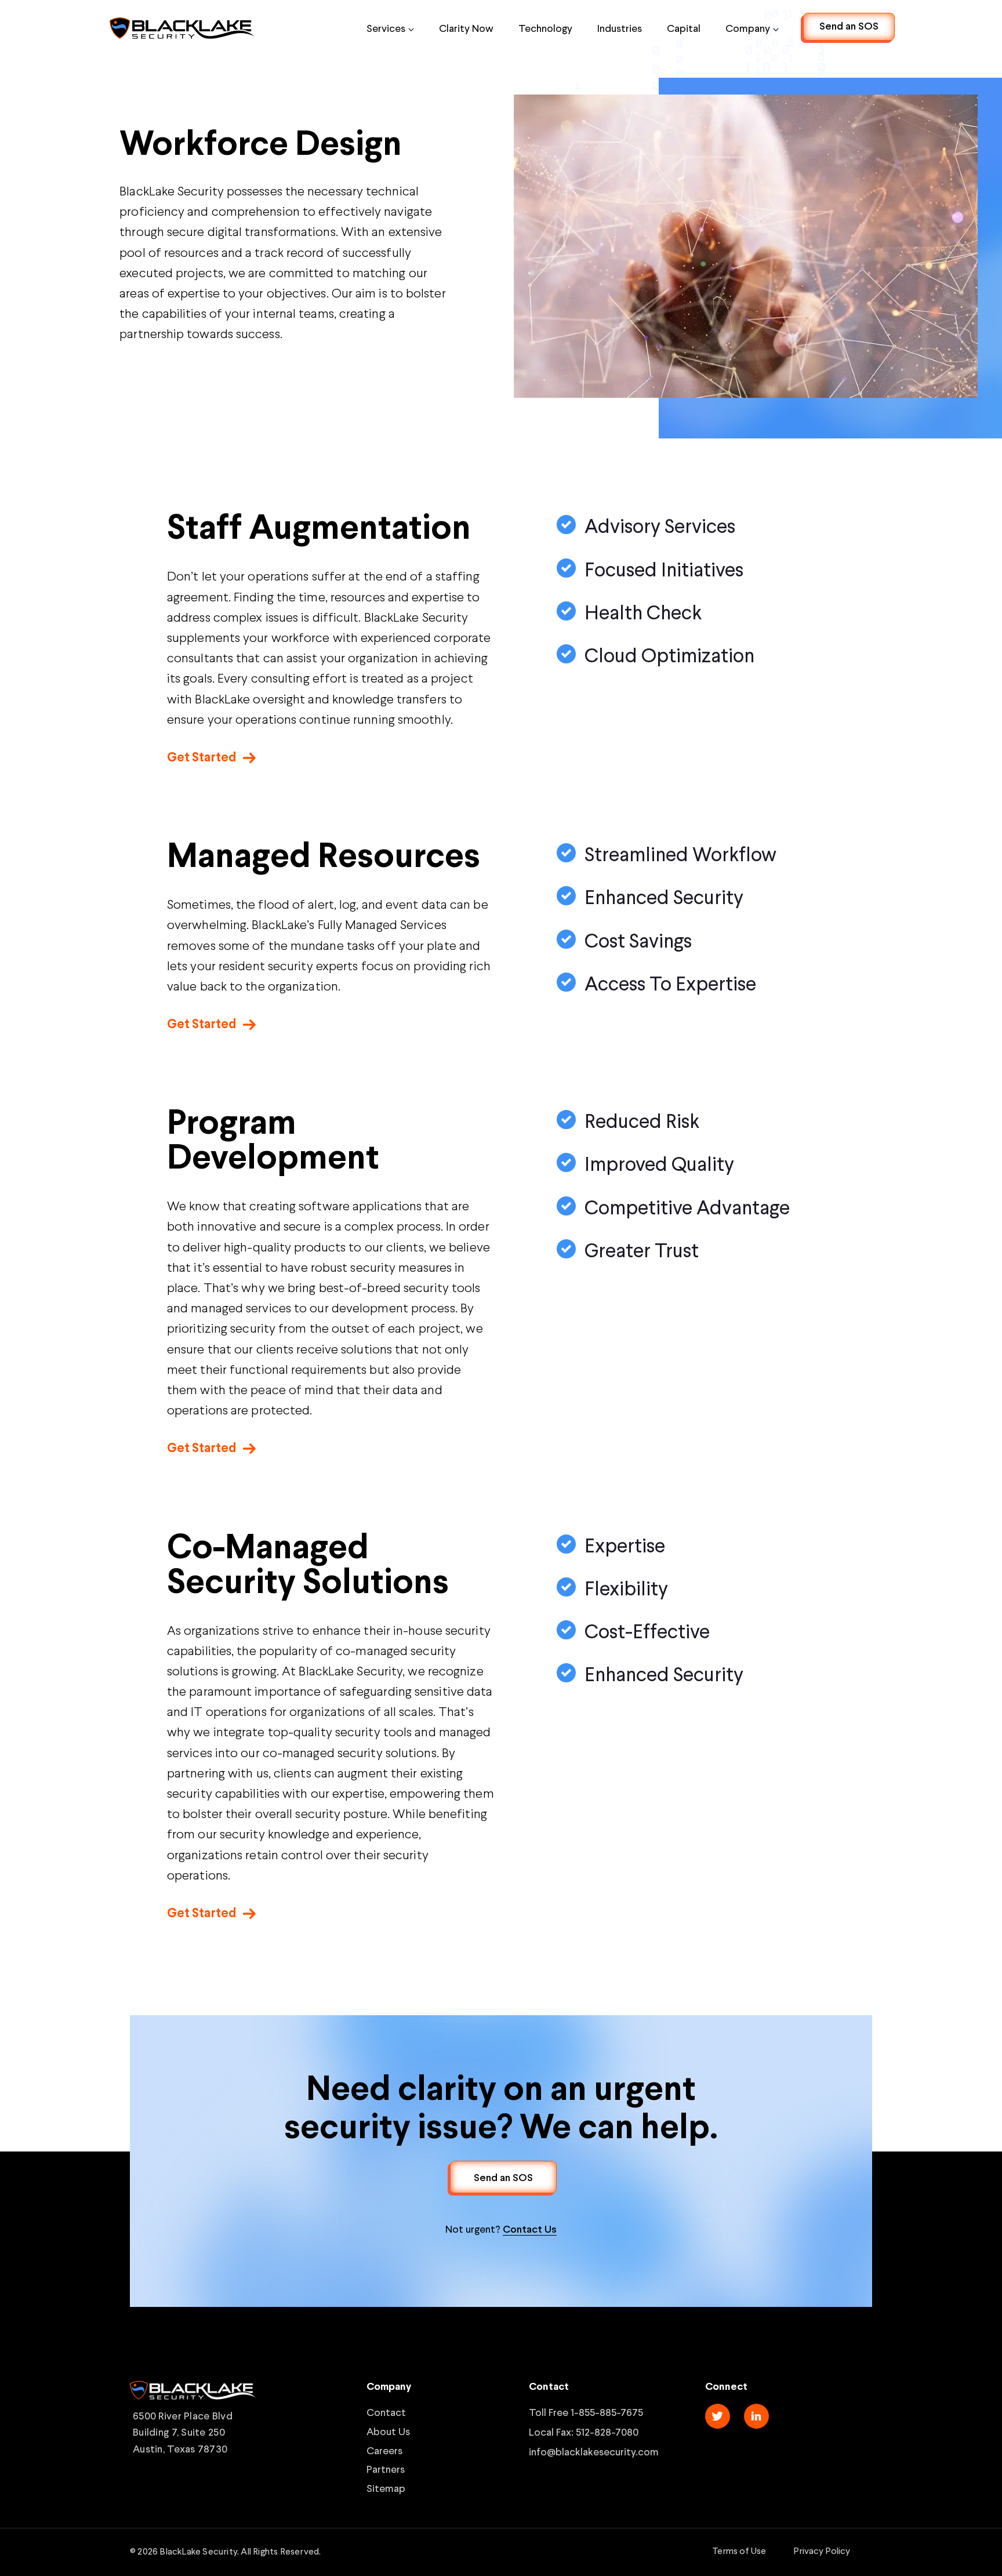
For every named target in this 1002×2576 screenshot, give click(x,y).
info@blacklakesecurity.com (594, 2451)
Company (748, 28)
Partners (386, 2469)
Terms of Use (739, 2551)
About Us (388, 2431)
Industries (620, 28)
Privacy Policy (822, 2551)
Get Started (202, 757)
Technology (545, 28)
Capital (684, 28)
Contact (386, 2412)
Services (386, 28)
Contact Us (530, 2229)
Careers (384, 2450)
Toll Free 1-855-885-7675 (586, 2412)
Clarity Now (466, 28)
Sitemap (386, 2488)
